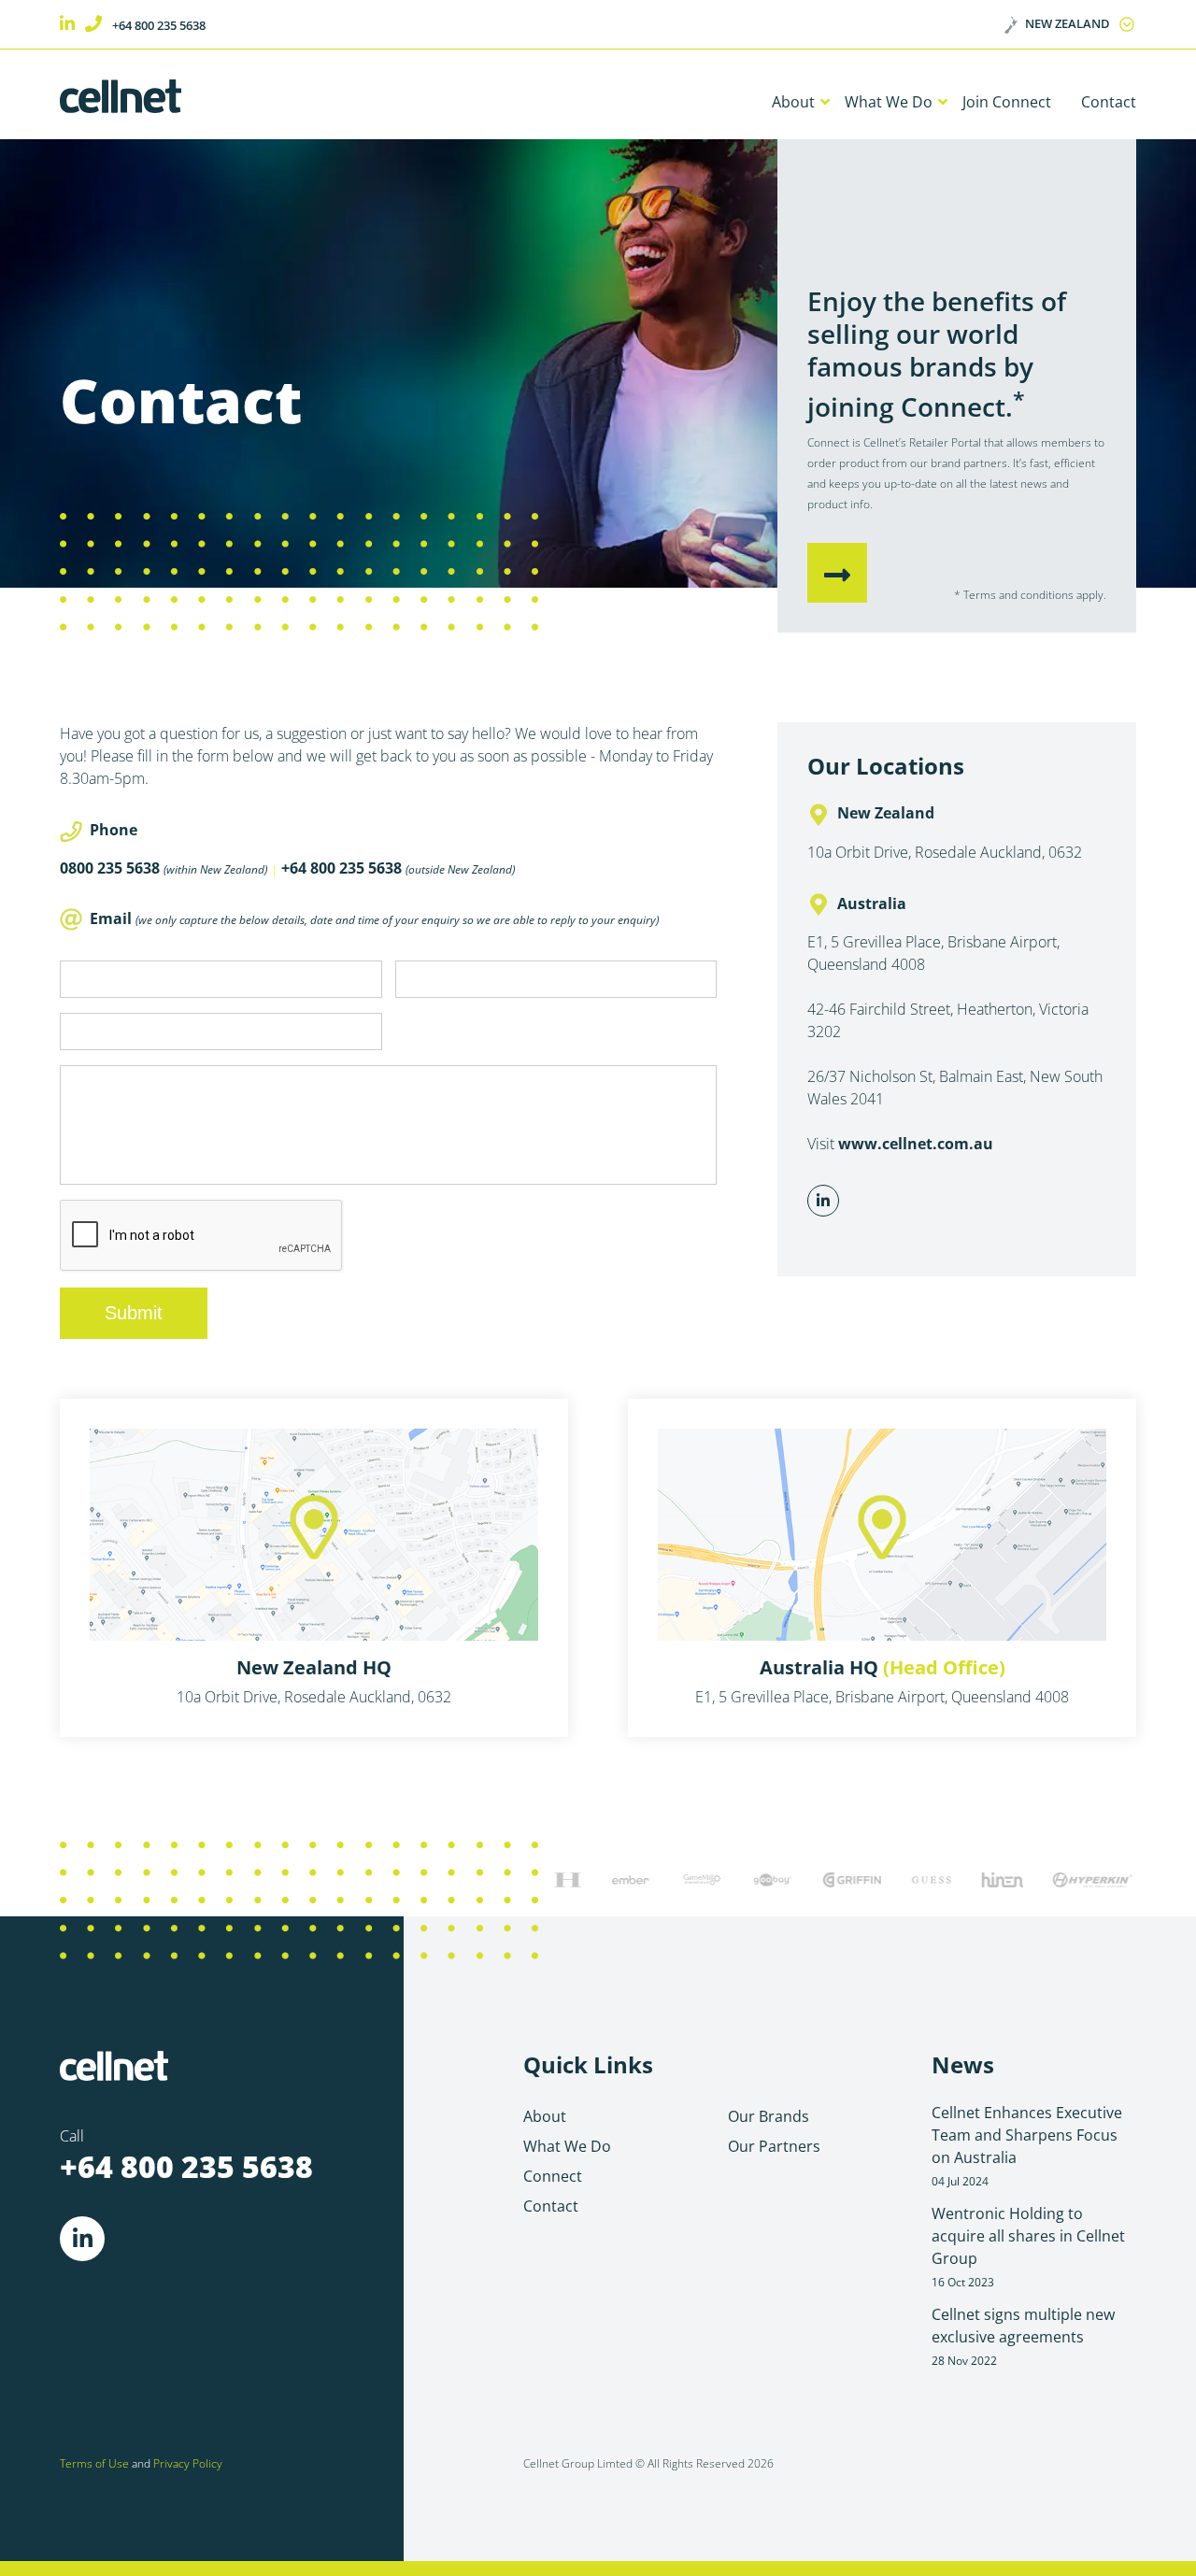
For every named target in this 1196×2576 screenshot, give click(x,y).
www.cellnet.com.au (916, 1144)
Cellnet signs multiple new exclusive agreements (1023, 2335)
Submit (134, 1313)
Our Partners (774, 2146)
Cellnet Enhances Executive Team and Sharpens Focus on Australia (1027, 2145)
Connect (553, 2176)
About (793, 102)
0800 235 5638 (110, 868)
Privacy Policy (188, 2463)
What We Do (889, 102)
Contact (1109, 102)
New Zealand (1068, 23)
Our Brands (769, 2116)
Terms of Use (94, 2463)
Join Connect (1007, 102)
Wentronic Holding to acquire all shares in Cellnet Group (1028, 2246)
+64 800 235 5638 (159, 25)
